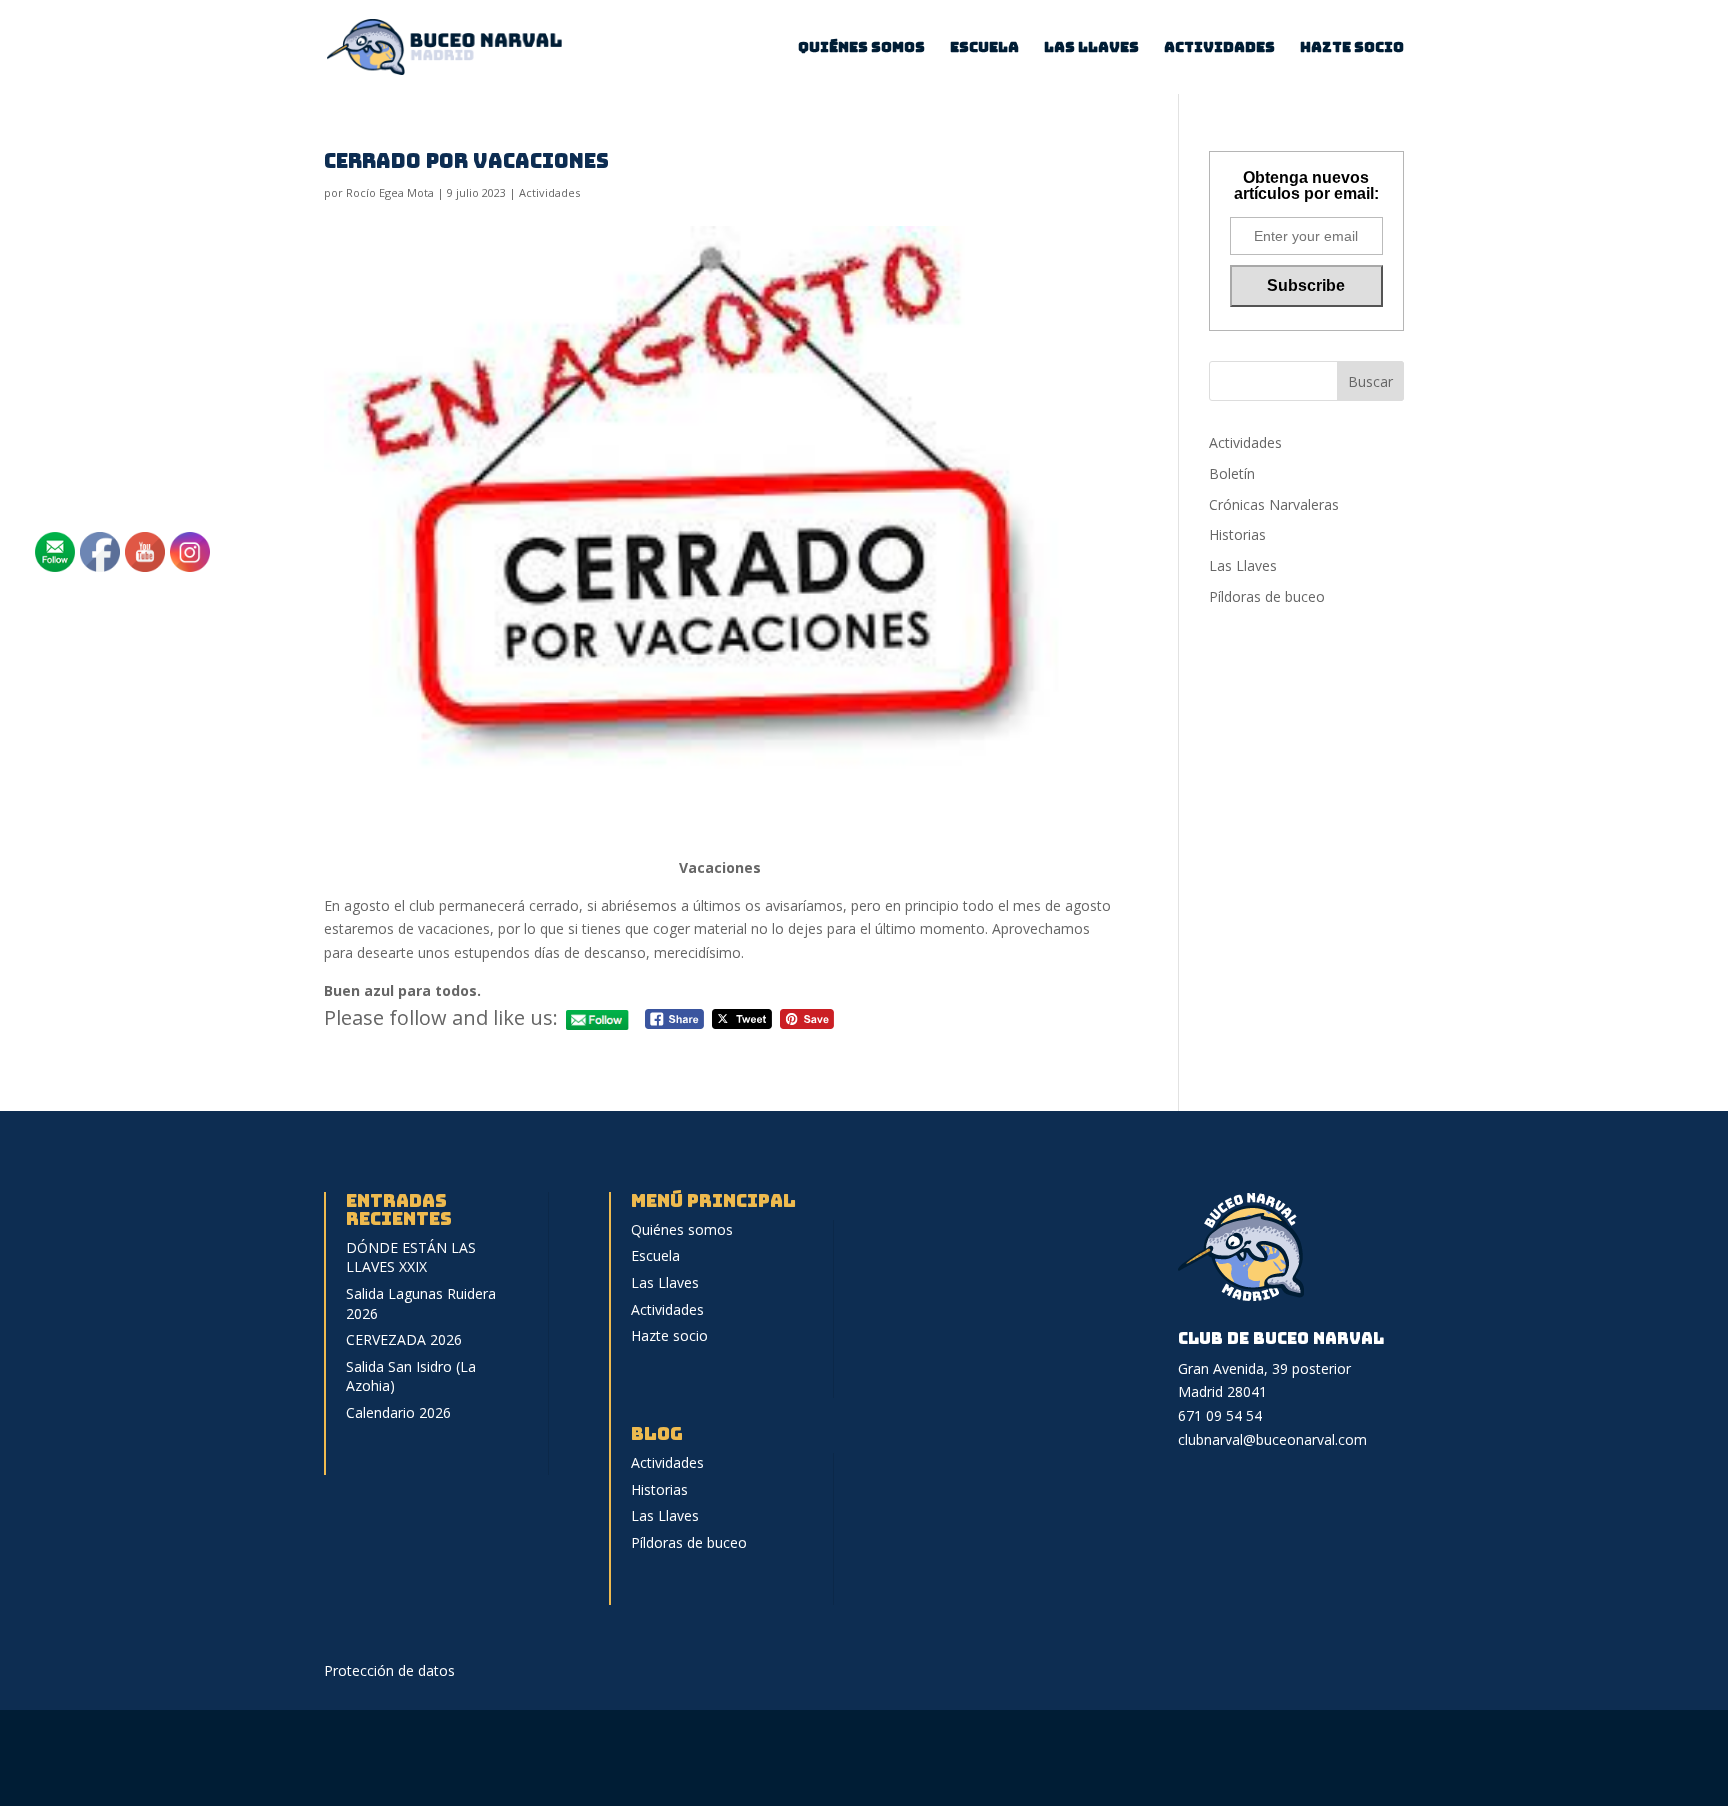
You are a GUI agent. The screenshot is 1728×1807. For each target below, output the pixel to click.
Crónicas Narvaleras (1274, 504)
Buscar (1370, 381)
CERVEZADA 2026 (404, 1339)
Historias (1237, 534)
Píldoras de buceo (1267, 596)
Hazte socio (1352, 48)
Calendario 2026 (398, 1412)
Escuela (984, 48)
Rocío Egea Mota (390, 192)
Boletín (1232, 473)
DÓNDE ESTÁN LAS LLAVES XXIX (411, 1257)
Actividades (1219, 48)
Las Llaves (1091, 48)
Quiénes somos (861, 48)
